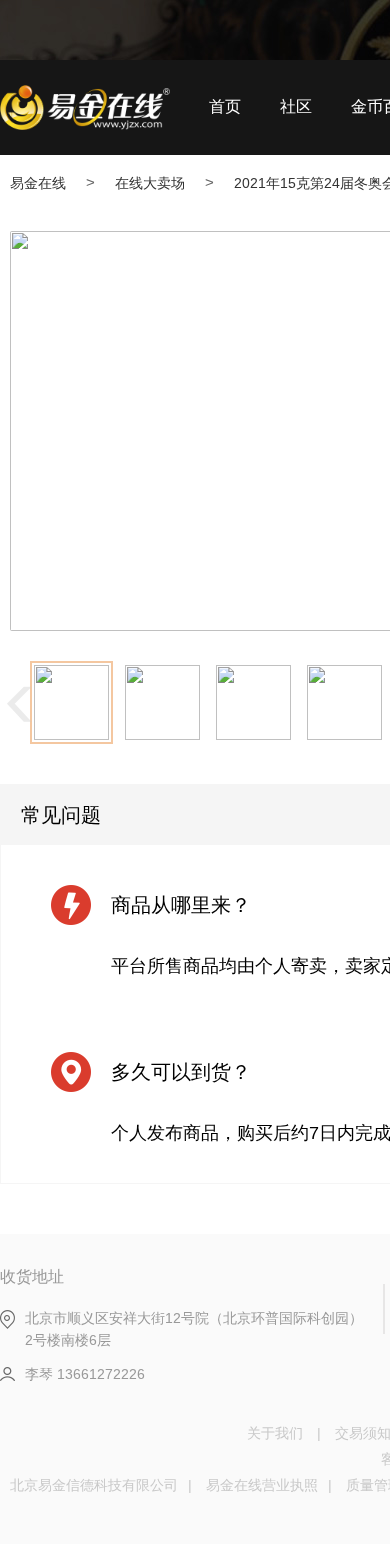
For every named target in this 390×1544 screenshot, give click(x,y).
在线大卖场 (150, 183)
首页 (225, 106)
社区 (296, 106)
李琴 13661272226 (85, 1374)
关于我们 (275, 1433)
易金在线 (38, 183)
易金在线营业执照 (262, 1485)
